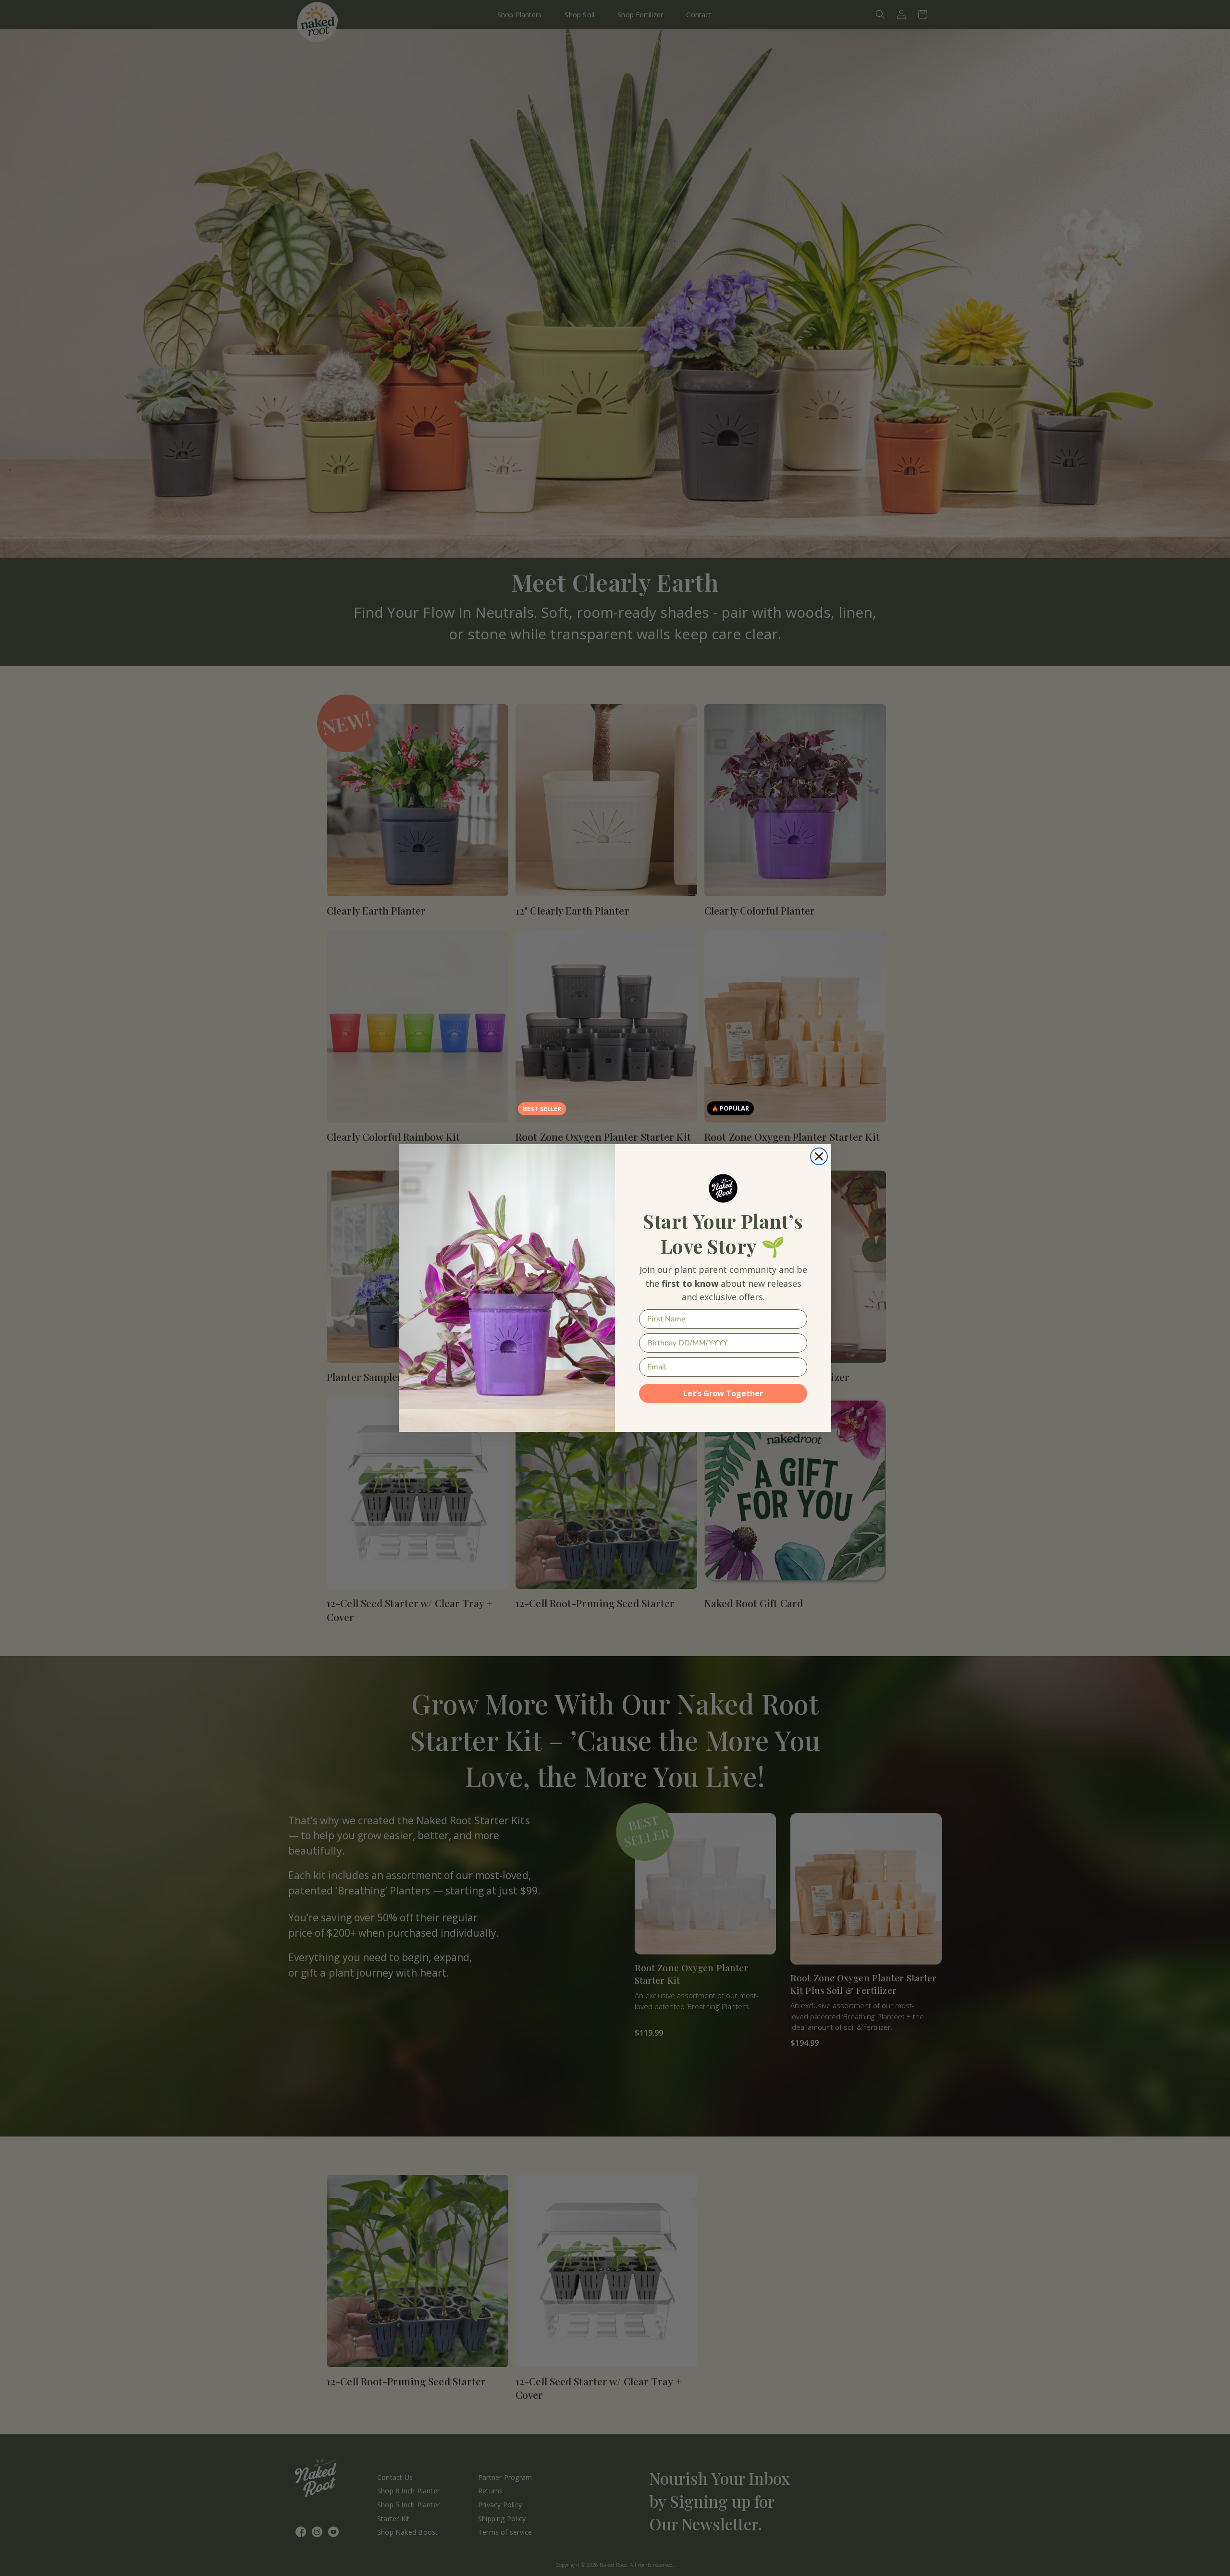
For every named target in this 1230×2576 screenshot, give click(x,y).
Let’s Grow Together (723, 1393)
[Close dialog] (819, 1156)
